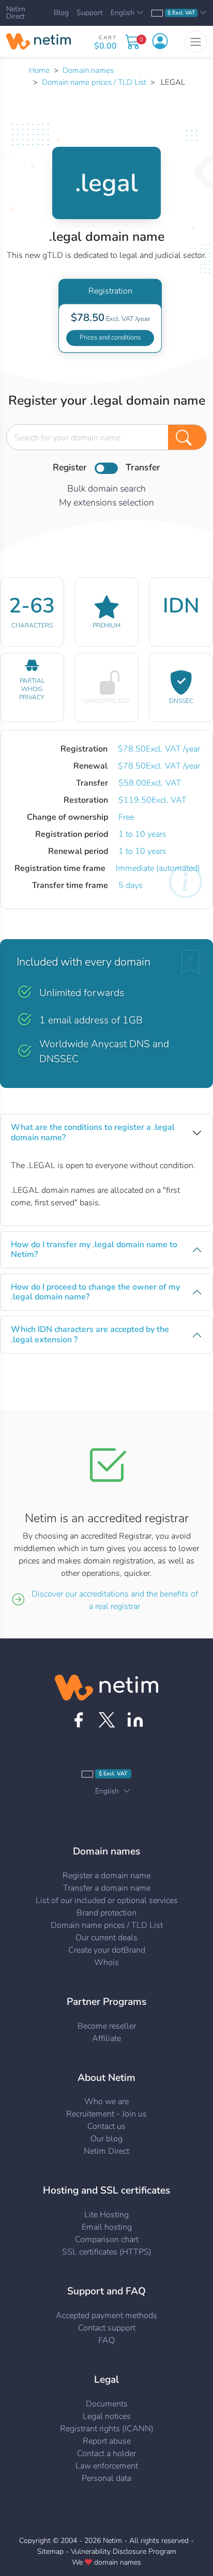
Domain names (88, 70)
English (123, 13)
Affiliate (106, 2038)
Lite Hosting (106, 2215)
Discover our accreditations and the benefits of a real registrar (115, 1600)
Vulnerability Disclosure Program (124, 2551)
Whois (106, 1962)
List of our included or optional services (107, 1900)
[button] (160, 41)
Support (90, 13)
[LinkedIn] (135, 1720)
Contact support (107, 2328)
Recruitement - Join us (106, 2114)
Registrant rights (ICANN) (107, 2429)
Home (39, 70)
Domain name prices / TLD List (94, 82)
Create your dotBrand (107, 1950)
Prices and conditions (110, 338)
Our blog (106, 2139)
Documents (107, 2404)
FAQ (106, 2340)
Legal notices (107, 2416)
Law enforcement (107, 2466)
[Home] (39, 41)
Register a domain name (106, 1876)
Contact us (106, 2126)
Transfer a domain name (107, 1888)
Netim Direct (16, 13)
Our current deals (106, 1938)
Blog (61, 13)
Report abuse (107, 2441)
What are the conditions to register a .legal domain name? (93, 1132)
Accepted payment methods (106, 2316)
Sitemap (50, 2551)
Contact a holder (106, 2454)
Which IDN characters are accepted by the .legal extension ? (90, 1334)
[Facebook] (78, 1720)
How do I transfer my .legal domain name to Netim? (94, 1249)
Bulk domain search (106, 488)
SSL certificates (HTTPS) (107, 2252)
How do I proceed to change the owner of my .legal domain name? (95, 1292)
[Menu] (196, 41)
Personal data (106, 2478)
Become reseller (107, 2026)
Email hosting (107, 2227)
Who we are (106, 2102)
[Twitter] (107, 1720)
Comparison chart (107, 2240)
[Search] (187, 437)
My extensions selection (106, 502)
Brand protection (106, 1913)
